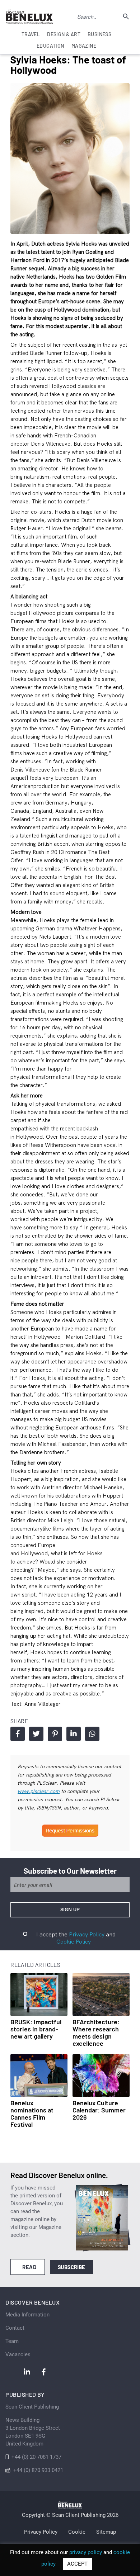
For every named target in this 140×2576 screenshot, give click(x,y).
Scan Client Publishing (32, 2407)
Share (18, 1734)
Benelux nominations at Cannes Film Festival (32, 2114)
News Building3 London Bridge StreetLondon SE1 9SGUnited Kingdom (33, 2432)
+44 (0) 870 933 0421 (38, 2470)
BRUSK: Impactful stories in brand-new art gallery (36, 2029)
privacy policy (86, 2552)
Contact (15, 2328)
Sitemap (106, 2532)
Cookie (77, 2532)
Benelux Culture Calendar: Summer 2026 (99, 2110)
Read (29, 2267)
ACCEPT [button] (77, 2564)
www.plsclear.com (39, 1791)
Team (12, 2341)
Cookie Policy (74, 1941)
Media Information (27, 2315)
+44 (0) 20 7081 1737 (36, 2457)
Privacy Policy (87, 1934)
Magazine (84, 46)
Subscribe (72, 2267)
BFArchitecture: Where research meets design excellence (96, 2032)
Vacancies (18, 2354)
